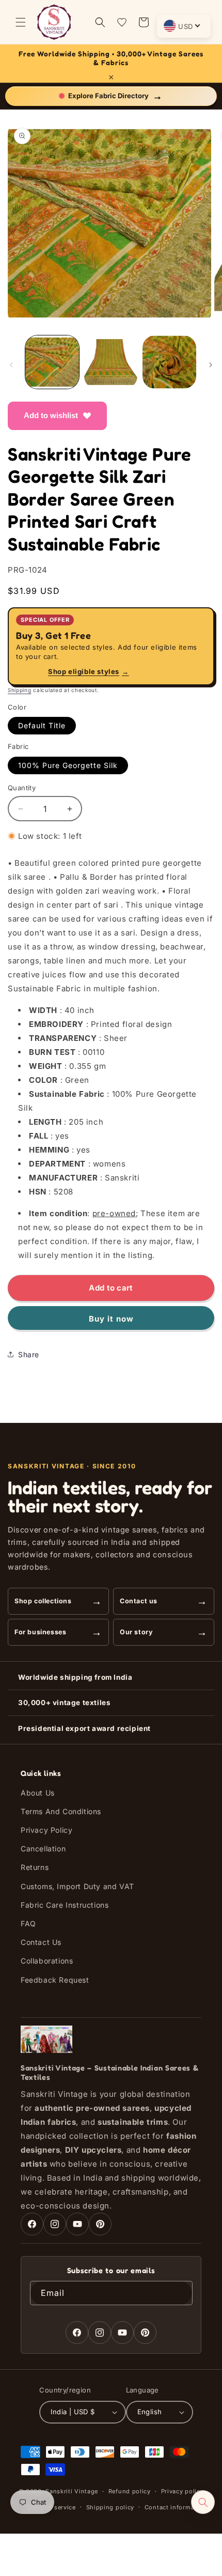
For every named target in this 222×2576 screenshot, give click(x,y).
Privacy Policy (46, 1830)
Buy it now (111, 1319)
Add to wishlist (51, 415)
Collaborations (47, 1961)
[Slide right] (211, 365)
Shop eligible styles (89, 671)
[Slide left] (11, 365)
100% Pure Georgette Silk (68, 765)
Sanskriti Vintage (72, 2491)
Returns (35, 1867)
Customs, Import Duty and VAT (77, 1886)
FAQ (28, 1923)
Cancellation (43, 1849)
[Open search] (203, 2502)
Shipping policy (110, 2507)
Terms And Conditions (61, 1811)
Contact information (176, 2507)
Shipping (20, 690)
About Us (38, 1793)
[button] (21, 22)
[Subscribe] (181, 2293)
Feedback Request (55, 1980)
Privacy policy (183, 2491)
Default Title (42, 725)
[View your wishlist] (122, 22)
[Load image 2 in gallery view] (111, 362)
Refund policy (130, 2491)
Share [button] (29, 1354)
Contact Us (41, 1942)
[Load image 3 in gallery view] (169, 362)
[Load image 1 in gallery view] (52, 362)
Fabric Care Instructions (65, 1905)
